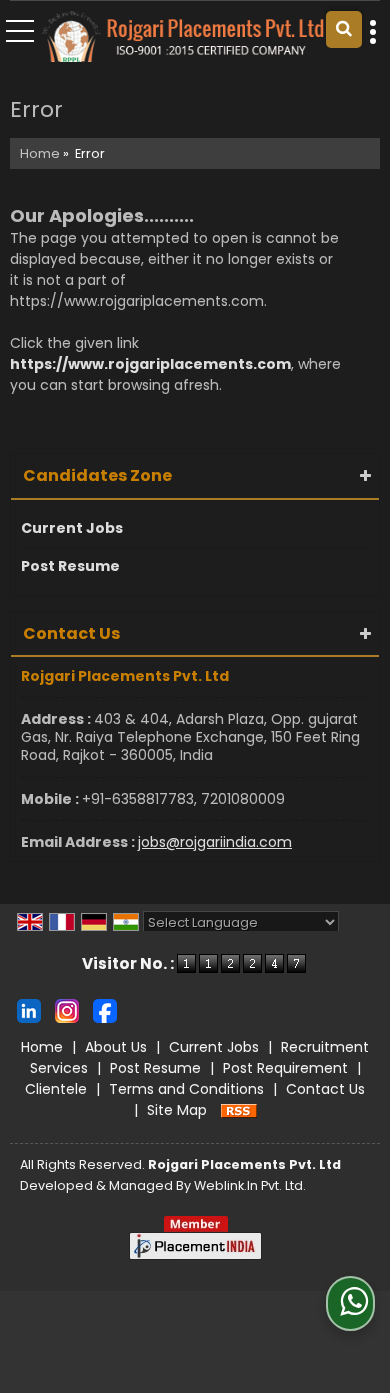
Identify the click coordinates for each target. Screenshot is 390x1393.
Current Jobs (72, 528)
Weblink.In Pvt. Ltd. (250, 1185)
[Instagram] (67, 1010)
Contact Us (325, 1089)
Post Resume (70, 566)
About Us (116, 1047)
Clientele (56, 1089)
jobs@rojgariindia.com (215, 842)
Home (40, 153)
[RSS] (239, 1110)
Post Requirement (285, 1068)
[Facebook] (105, 1010)
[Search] (344, 29)
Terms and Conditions (186, 1089)
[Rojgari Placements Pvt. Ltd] (183, 38)
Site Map (177, 1110)
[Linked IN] (29, 1010)
